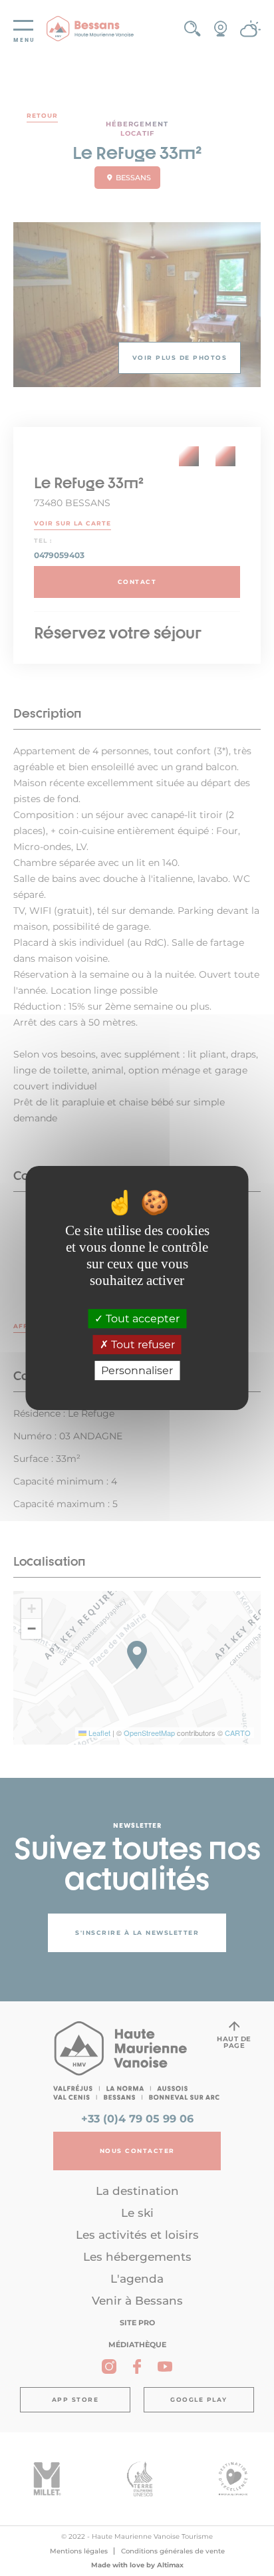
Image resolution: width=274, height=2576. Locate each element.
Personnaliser (137, 1370)
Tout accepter (141, 1319)
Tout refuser (142, 1345)
